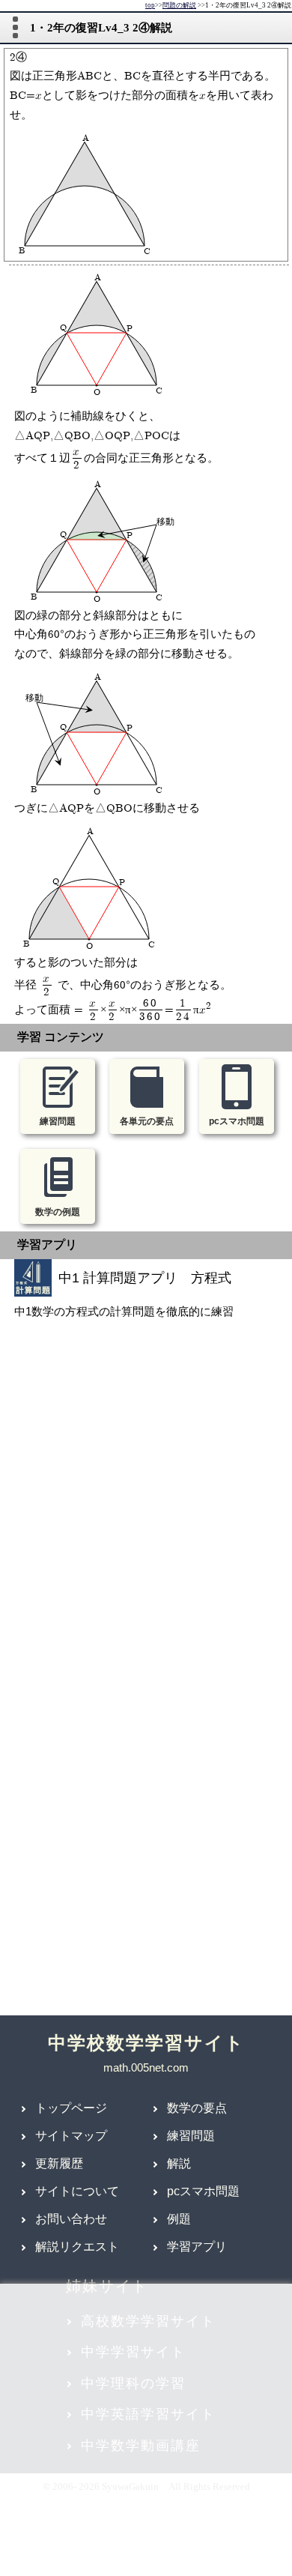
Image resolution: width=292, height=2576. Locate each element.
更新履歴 (59, 2163)
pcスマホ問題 (203, 2191)
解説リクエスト (77, 2247)
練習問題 (191, 2136)
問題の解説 (179, 6)
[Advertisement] (146, 1518)
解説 (179, 2163)
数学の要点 (197, 2108)
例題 (179, 2219)
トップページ (71, 2108)
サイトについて (77, 2191)
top (150, 6)
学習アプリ (197, 2247)
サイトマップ (71, 2136)
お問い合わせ (71, 2219)
